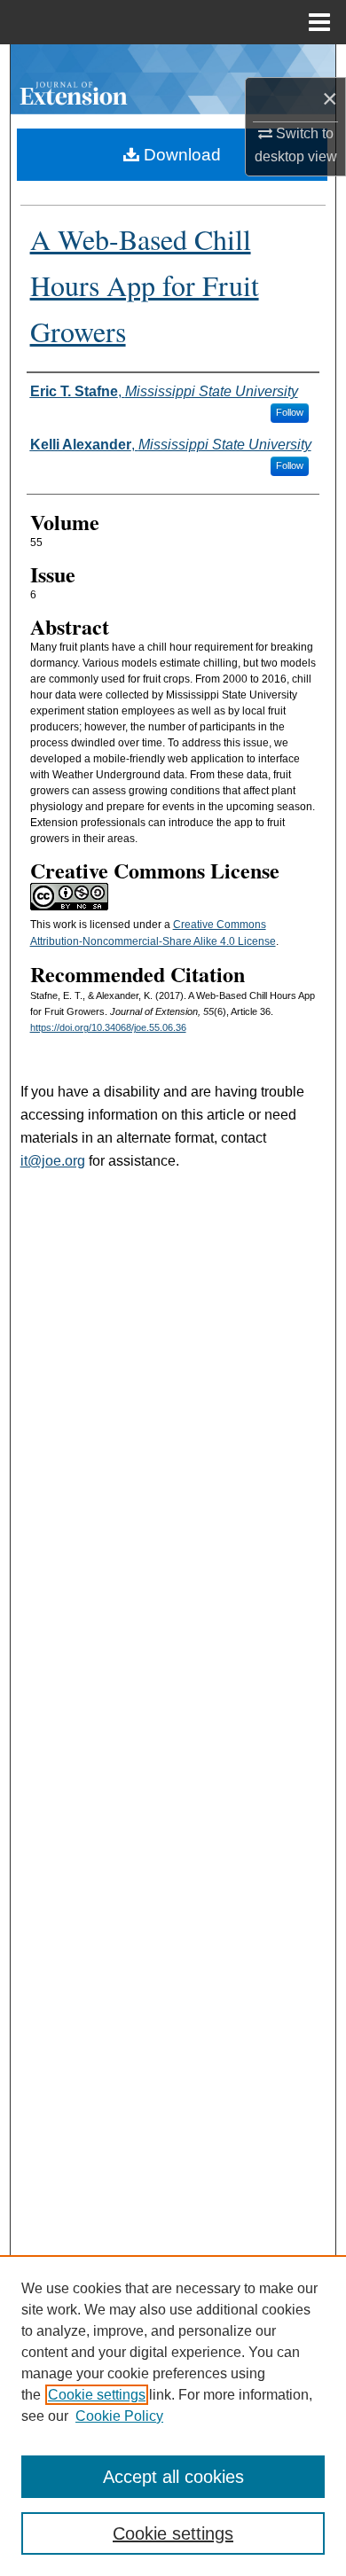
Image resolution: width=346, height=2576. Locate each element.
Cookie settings (97, 2395)
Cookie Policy (119, 2416)
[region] (173, 2416)
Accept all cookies (173, 2477)
